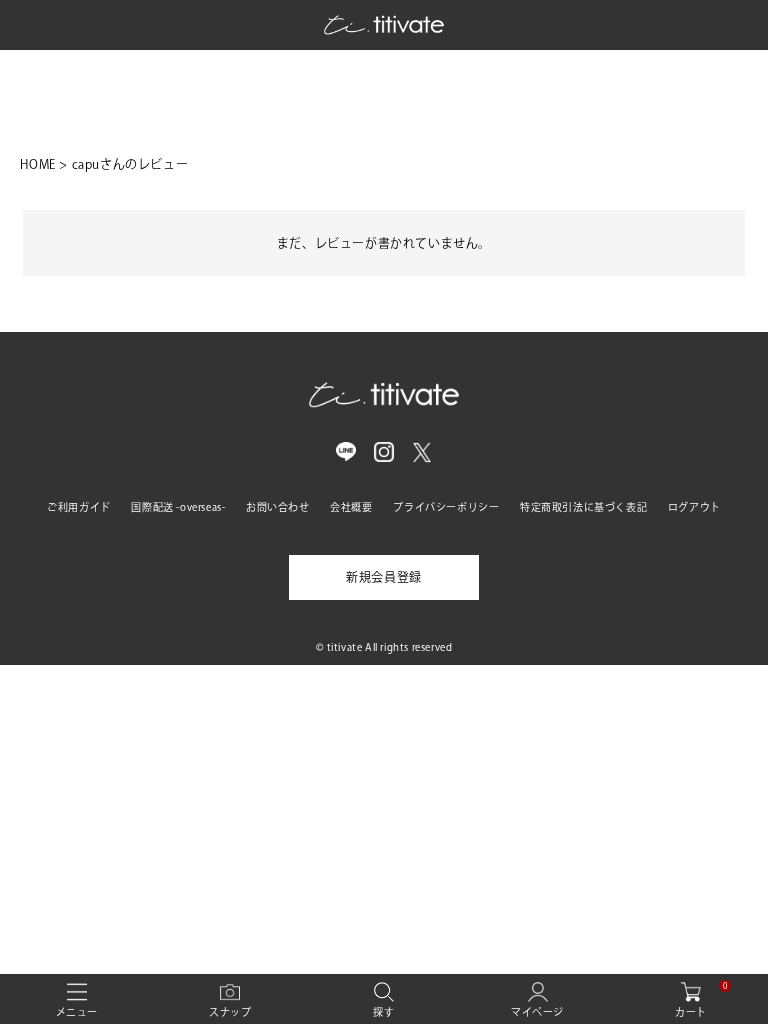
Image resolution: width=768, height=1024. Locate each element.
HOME (37, 164)
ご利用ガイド (79, 507)
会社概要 (351, 507)
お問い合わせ (278, 507)
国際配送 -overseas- (178, 507)
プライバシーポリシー (446, 507)
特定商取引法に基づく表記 (583, 507)
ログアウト (694, 507)
